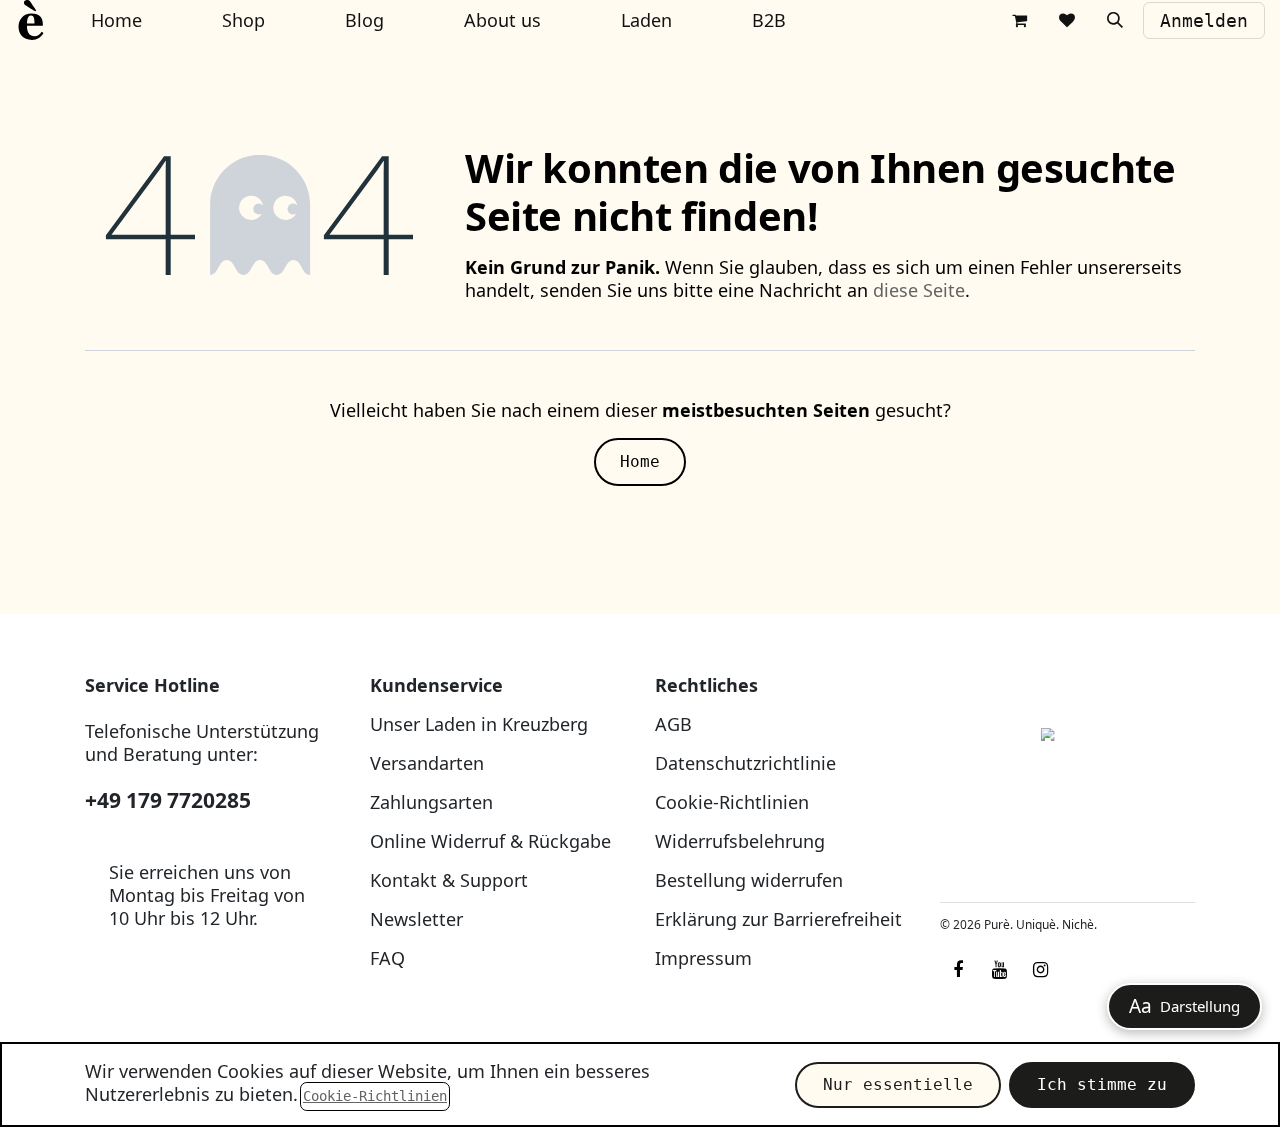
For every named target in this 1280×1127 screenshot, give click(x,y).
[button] (1115, 20)
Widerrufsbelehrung (740, 841)
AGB (673, 724)
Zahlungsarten (431, 802)
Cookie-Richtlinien (732, 802)
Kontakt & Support (449, 880)
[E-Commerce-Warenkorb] (1019, 20)
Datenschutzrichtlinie (745, 763)
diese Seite (919, 290)
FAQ (387, 958)
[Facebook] (958, 970)
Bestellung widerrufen (749, 880)
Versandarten (427, 763)
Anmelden (1204, 20)
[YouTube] (999, 970)
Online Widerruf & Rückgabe (490, 841)
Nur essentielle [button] (898, 1084)
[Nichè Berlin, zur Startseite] (1067, 780)
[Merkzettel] (1067, 20)
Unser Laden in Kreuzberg (479, 724)
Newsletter (416, 919)
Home (640, 461)
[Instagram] (1040, 970)
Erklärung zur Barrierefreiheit (778, 919)
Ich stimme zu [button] (1102, 1084)
